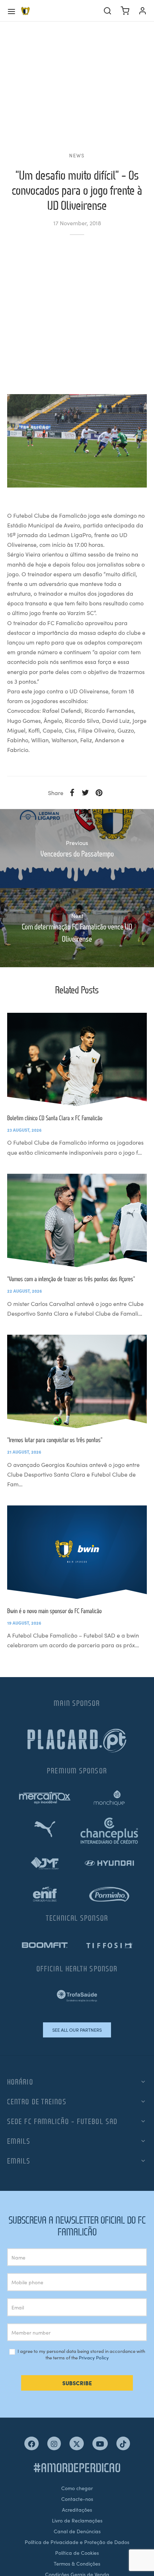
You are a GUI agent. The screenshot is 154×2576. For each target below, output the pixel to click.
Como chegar (77, 2488)
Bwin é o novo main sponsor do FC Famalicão (54, 1611)
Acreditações (77, 2510)
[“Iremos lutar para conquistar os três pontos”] (77, 1381)
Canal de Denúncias (77, 2531)
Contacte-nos (77, 2499)
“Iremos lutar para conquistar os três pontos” (55, 1440)
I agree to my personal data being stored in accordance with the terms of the (81, 2355)
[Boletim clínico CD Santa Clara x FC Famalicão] (77, 1060)
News (77, 155)
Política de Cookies (77, 2553)
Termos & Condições (77, 2563)
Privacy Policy (94, 2357)
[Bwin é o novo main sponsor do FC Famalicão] (77, 1552)
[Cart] (125, 11)
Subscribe (77, 2383)
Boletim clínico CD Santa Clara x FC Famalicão (55, 1118)
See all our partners (77, 2030)
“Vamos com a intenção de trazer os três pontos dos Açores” (71, 1279)
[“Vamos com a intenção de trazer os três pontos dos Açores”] (77, 1220)
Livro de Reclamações (77, 2520)
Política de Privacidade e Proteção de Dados (77, 2542)
